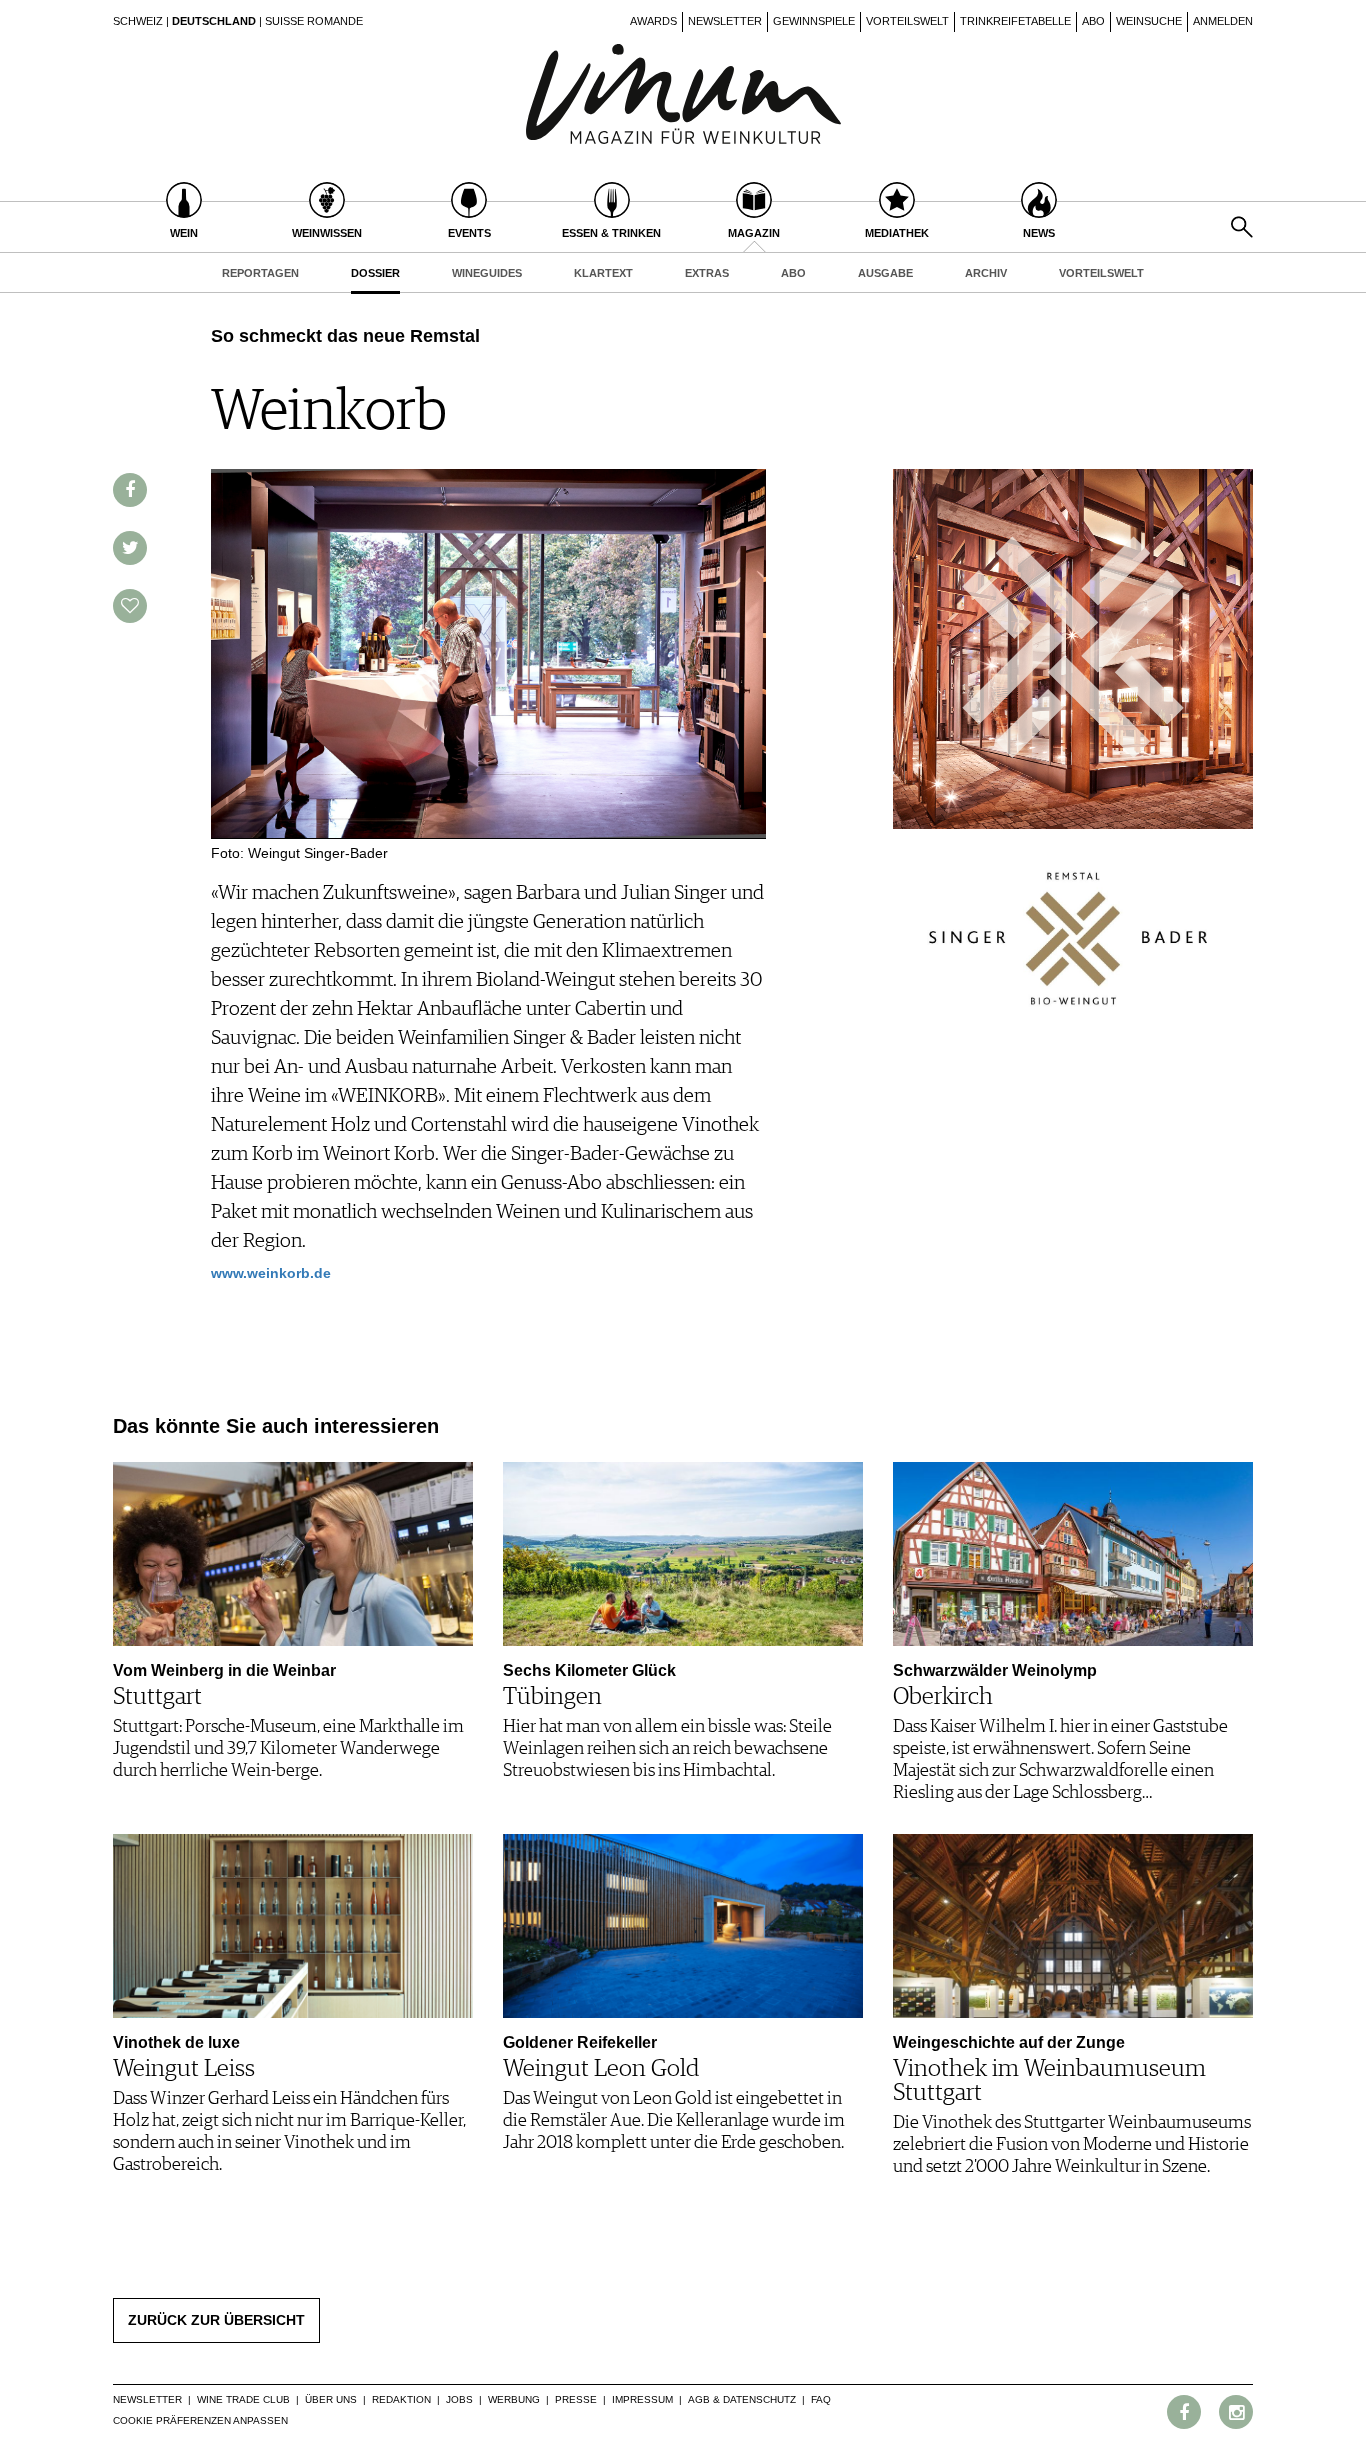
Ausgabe (885, 273)
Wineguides (487, 273)
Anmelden (1223, 21)
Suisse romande (314, 21)
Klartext (603, 273)
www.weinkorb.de (271, 1273)
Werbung (514, 2399)
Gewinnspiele (814, 21)
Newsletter (725, 21)
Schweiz (138, 21)
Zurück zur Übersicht (216, 2320)
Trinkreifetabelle (1015, 21)
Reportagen (260, 273)
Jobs (459, 2399)
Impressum (642, 2399)
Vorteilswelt (907, 21)
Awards (653, 21)
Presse (576, 2399)
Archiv (986, 273)
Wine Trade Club (243, 2399)
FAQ (821, 2399)
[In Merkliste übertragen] (130, 606)
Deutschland (214, 21)
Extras (707, 273)
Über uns (331, 2399)
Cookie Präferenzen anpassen (200, 2420)
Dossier (375, 273)
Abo (1093, 21)
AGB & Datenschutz (742, 2399)
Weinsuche (1149, 21)
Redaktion (401, 2399)
